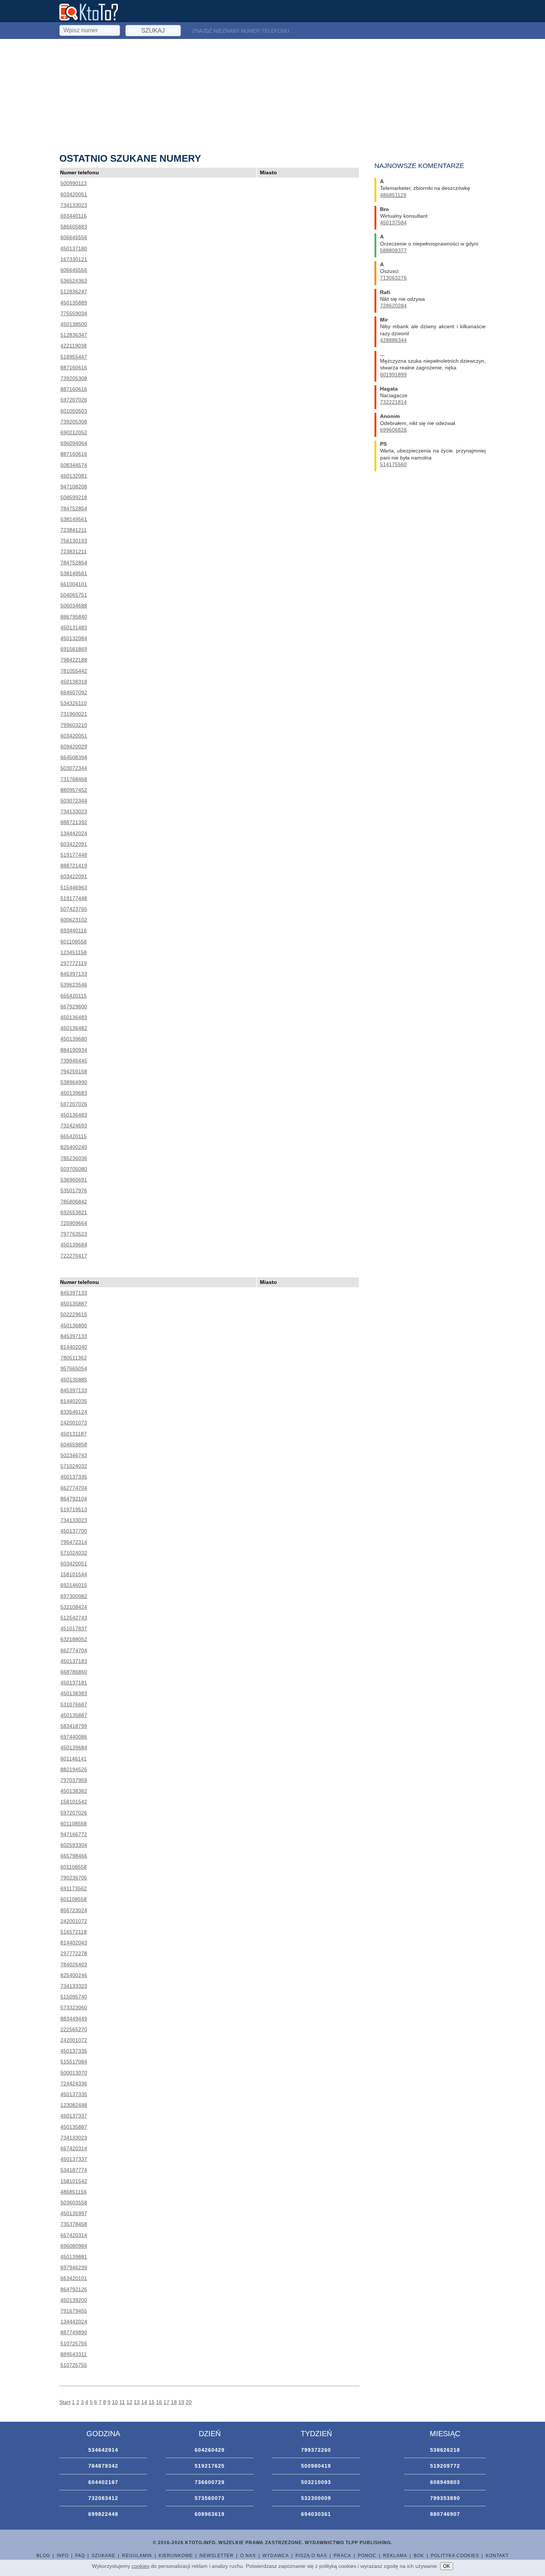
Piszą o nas (311, 2556)
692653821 (74, 1212)
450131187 (74, 1434)
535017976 (74, 1190)
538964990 (74, 1082)
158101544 (74, 1574)
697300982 (74, 1596)
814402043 (74, 1943)
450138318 (74, 682)
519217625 (210, 2466)
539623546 (74, 985)
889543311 (74, 2354)
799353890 (445, 2498)
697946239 (74, 2267)
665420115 (74, 996)
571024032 (74, 1466)
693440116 (74, 216)
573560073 (210, 2498)
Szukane (103, 2556)
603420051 (74, 194)
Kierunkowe (176, 2556)
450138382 (74, 1791)
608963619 (210, 2514)
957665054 (74, 1368)
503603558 (74, 2203)
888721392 (74, 822)
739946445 (74, 1061)
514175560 (393, 464)
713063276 (393, 278)
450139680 (74, 1039)
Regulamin (137, 2556)
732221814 (393, 402)
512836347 (74, 335)
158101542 (74, 1802)
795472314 (74, 1542)
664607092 (74, 692)
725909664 (74, 1223)
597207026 (74, 400)
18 (174, 2402)
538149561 (74, 519)
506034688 (74, 606)
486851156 (74, 2192)
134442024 (74, 833)
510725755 (74, 2343)
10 (115, 2402)
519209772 (445, 2466)
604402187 (103, 2482)
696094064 (74, 443)
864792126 (74, 2289)
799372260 (316, 2450)
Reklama (395, 2556)
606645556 (74, 237)
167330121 (74, 259)
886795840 (74, 617)
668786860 (74, 1672)
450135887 (74, 1304)
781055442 (74, 671)
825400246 (74, 1975)
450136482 (74, 1028)
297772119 (74, 963)
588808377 (393, 250)
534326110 (74, 703)
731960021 (74, 714)
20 (189, 2402)
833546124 (74, 1412)
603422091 (74, 844)
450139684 (74, 1245)
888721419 (74, 866)
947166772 (74, 1834)
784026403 (74, 1964)
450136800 (74, 1325)
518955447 (74, 357)
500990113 (74, 183)
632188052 (74, 1639)
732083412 (103, 2498)
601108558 (74, 942)
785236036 (74, 1158)
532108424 (74, 1607)
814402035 (74, 1401)
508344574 (74, 465)
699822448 (103, 2514)
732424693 (74, 1126)
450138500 (74, 324)
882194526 (74, 1769)
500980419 (316, 2466)
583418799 (74, 1726)
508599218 (74, 497)
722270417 (74, 1256)
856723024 (74, 1910)
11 (122, 2402)
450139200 (74, 2300)
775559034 (74, 313)
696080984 (74, 2246)
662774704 (74, 1488)
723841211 (74, 530)
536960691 (74, 1180)
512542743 (74, 1618)
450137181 (74, 1683)
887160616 (74, 368)
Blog (43, 2556)
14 (144, 2402)
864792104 (74, 1499)
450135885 (74, 1380)
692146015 (74, 1585)
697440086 (74, 1737)
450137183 (74, 1661)
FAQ (80, 2556)
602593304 (74, 1845)
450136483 (74, 1017)
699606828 (393, 430)
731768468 (74, 779)
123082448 (74, 2105)
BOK (419, 2556)
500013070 (74, 2073)
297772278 (74, 1953)
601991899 (393, 375)
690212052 (74, 432)
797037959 (74, 1780)
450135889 (74, 303)
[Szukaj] (90, 29)
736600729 (210, 2482)
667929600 (74, 1007)
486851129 (393, 195)
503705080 (74, 1169)
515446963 (74, 887)
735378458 (74, 2224)
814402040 (74, 1347)
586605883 (74, 227)
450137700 (74, 1531)
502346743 (74, 1455)
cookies (141, 2566)
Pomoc (367, 2556)
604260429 (210, 2450)
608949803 (445, 2482)
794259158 (74, 1071)
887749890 (74, 2332)
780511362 (74, 1358)
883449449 (74, 2019)
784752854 (74, 508)
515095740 (74, 1997)
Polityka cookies (455, 2556)
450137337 (74, 2116)
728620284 (393, 306)
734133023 (74, 205)
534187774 (74, 2170)
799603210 (74, 725)
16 (159, 2402)
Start (65, 2402)
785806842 (74, 1202)
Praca (342, 2556)
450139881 (74, 2257)
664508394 (74, 757)
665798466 (74, 1856)
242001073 (74, 1423)
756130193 (74, 541)
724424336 (74, 2083)
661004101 (74, 584)
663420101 (74, 2278)
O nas (248, 2556)
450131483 (74, 627)
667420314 (74, 2148)
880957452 (74, 790)
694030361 (316, 2514)
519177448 (74, 855)
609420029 (74, 747)
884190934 (74, 1050)
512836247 (74, 291)
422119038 (74, 346)
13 (137, 2402)
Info (63, 2556)
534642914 (103, 2450)
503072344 (74, 768)
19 (181, 2402)
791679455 (74, 2311)
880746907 (445, 2514)
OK (447, 2566)
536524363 (74, 281)
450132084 (74, 638)
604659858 (74, 1445)
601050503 (74, 411)
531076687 (74, 1704)
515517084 (74, 2062)
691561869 (74, 649)
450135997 (74, 2213)
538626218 (445, 2450)
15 (152, 2402)
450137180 (74, 248)
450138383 (74, 1693)
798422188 (74, 660)
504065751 (74, 595)
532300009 (316, 2498)
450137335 (74, 1477)
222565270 (74, 2029)
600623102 (74, 920)
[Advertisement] (272, 95)
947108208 (74, 487)
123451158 (74, 952)
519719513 (74, 1509)
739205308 (74, 378)
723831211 (74, 551)
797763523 (74, 1234)
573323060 (74, 2007)
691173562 (74, 1888)
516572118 (74, 1932)
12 (129, 2402)
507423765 (74, 909)
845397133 (74, 974)
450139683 (74, 1093)
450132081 (74, 476)
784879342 (103, 2466)
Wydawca (276, 2556)
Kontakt (497, 2556)
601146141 (74, 1759)
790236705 (74, 1878)
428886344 (393, 340)
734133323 (74, 1986)
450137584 (393, 223)
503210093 (316, 2482)
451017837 (74, 1628)
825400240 (74, 1147)
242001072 (74, 1921)
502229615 (74, 1314)
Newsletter (217, 2556)
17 (166, 2402)
